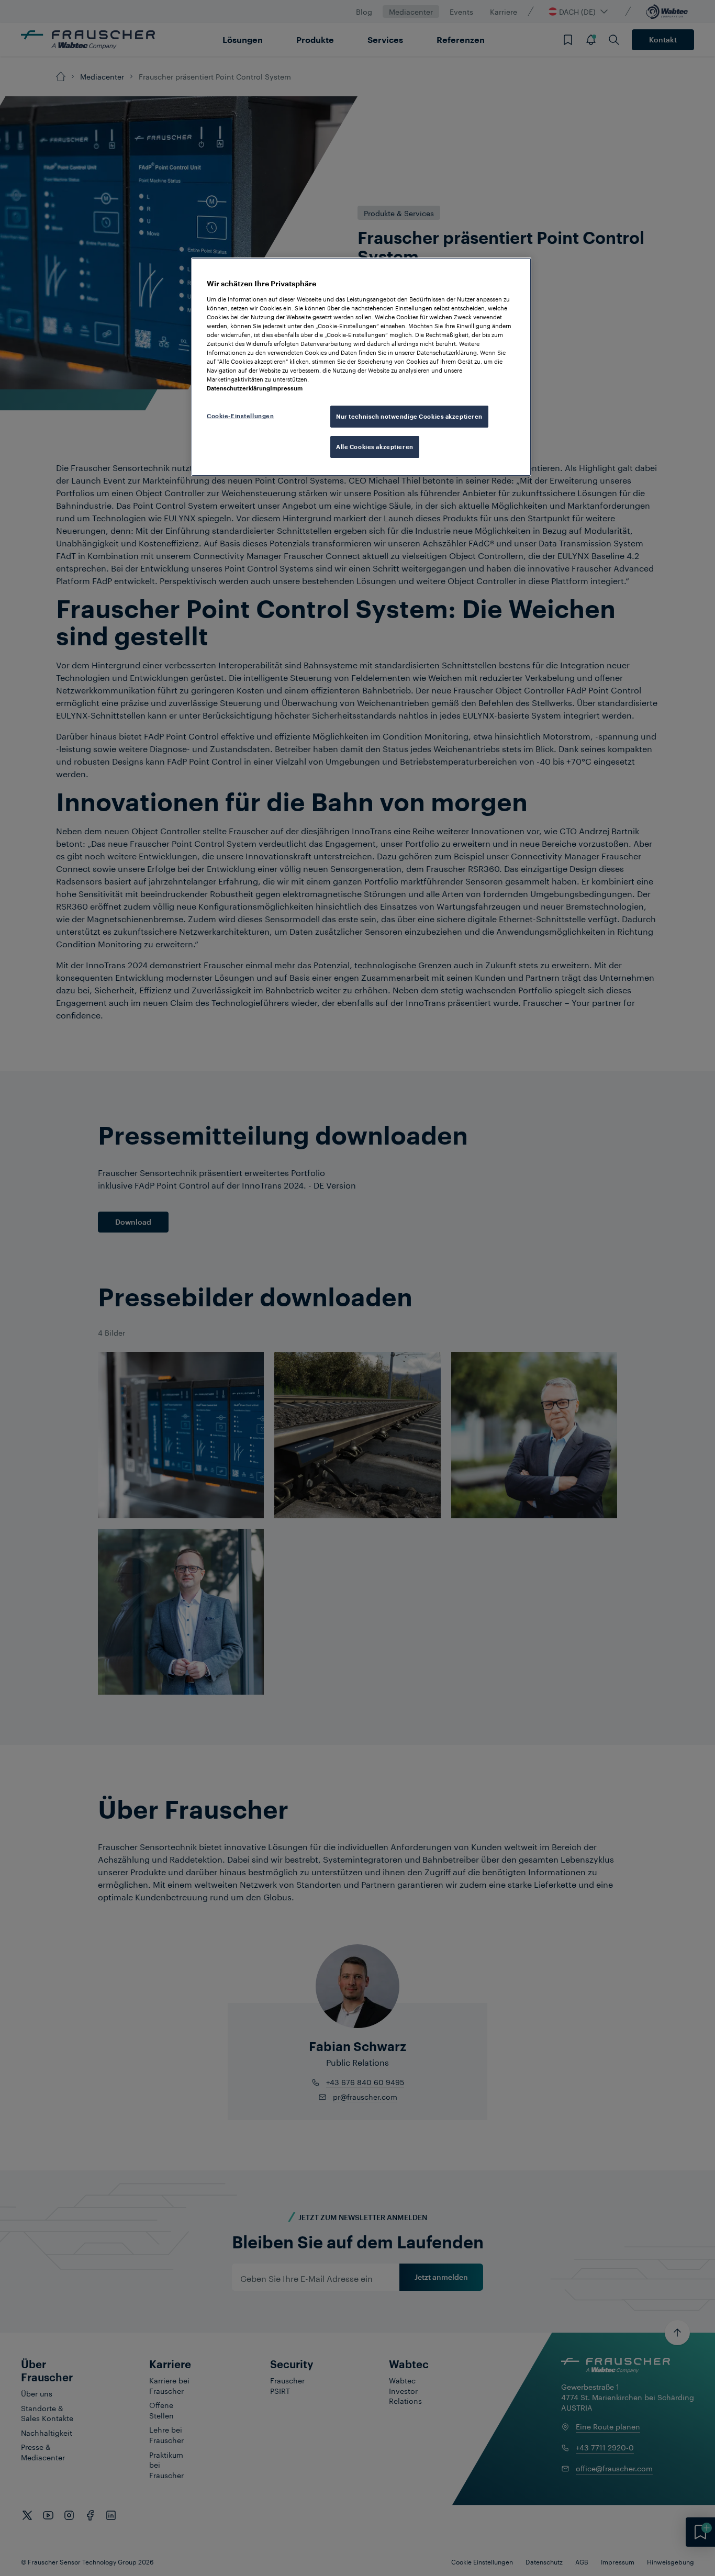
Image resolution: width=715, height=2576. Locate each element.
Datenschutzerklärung (238, 388)
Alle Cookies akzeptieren (375, 447)
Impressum (286, 388)
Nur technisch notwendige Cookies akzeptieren (409, 416)
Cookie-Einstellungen (240, 416)
